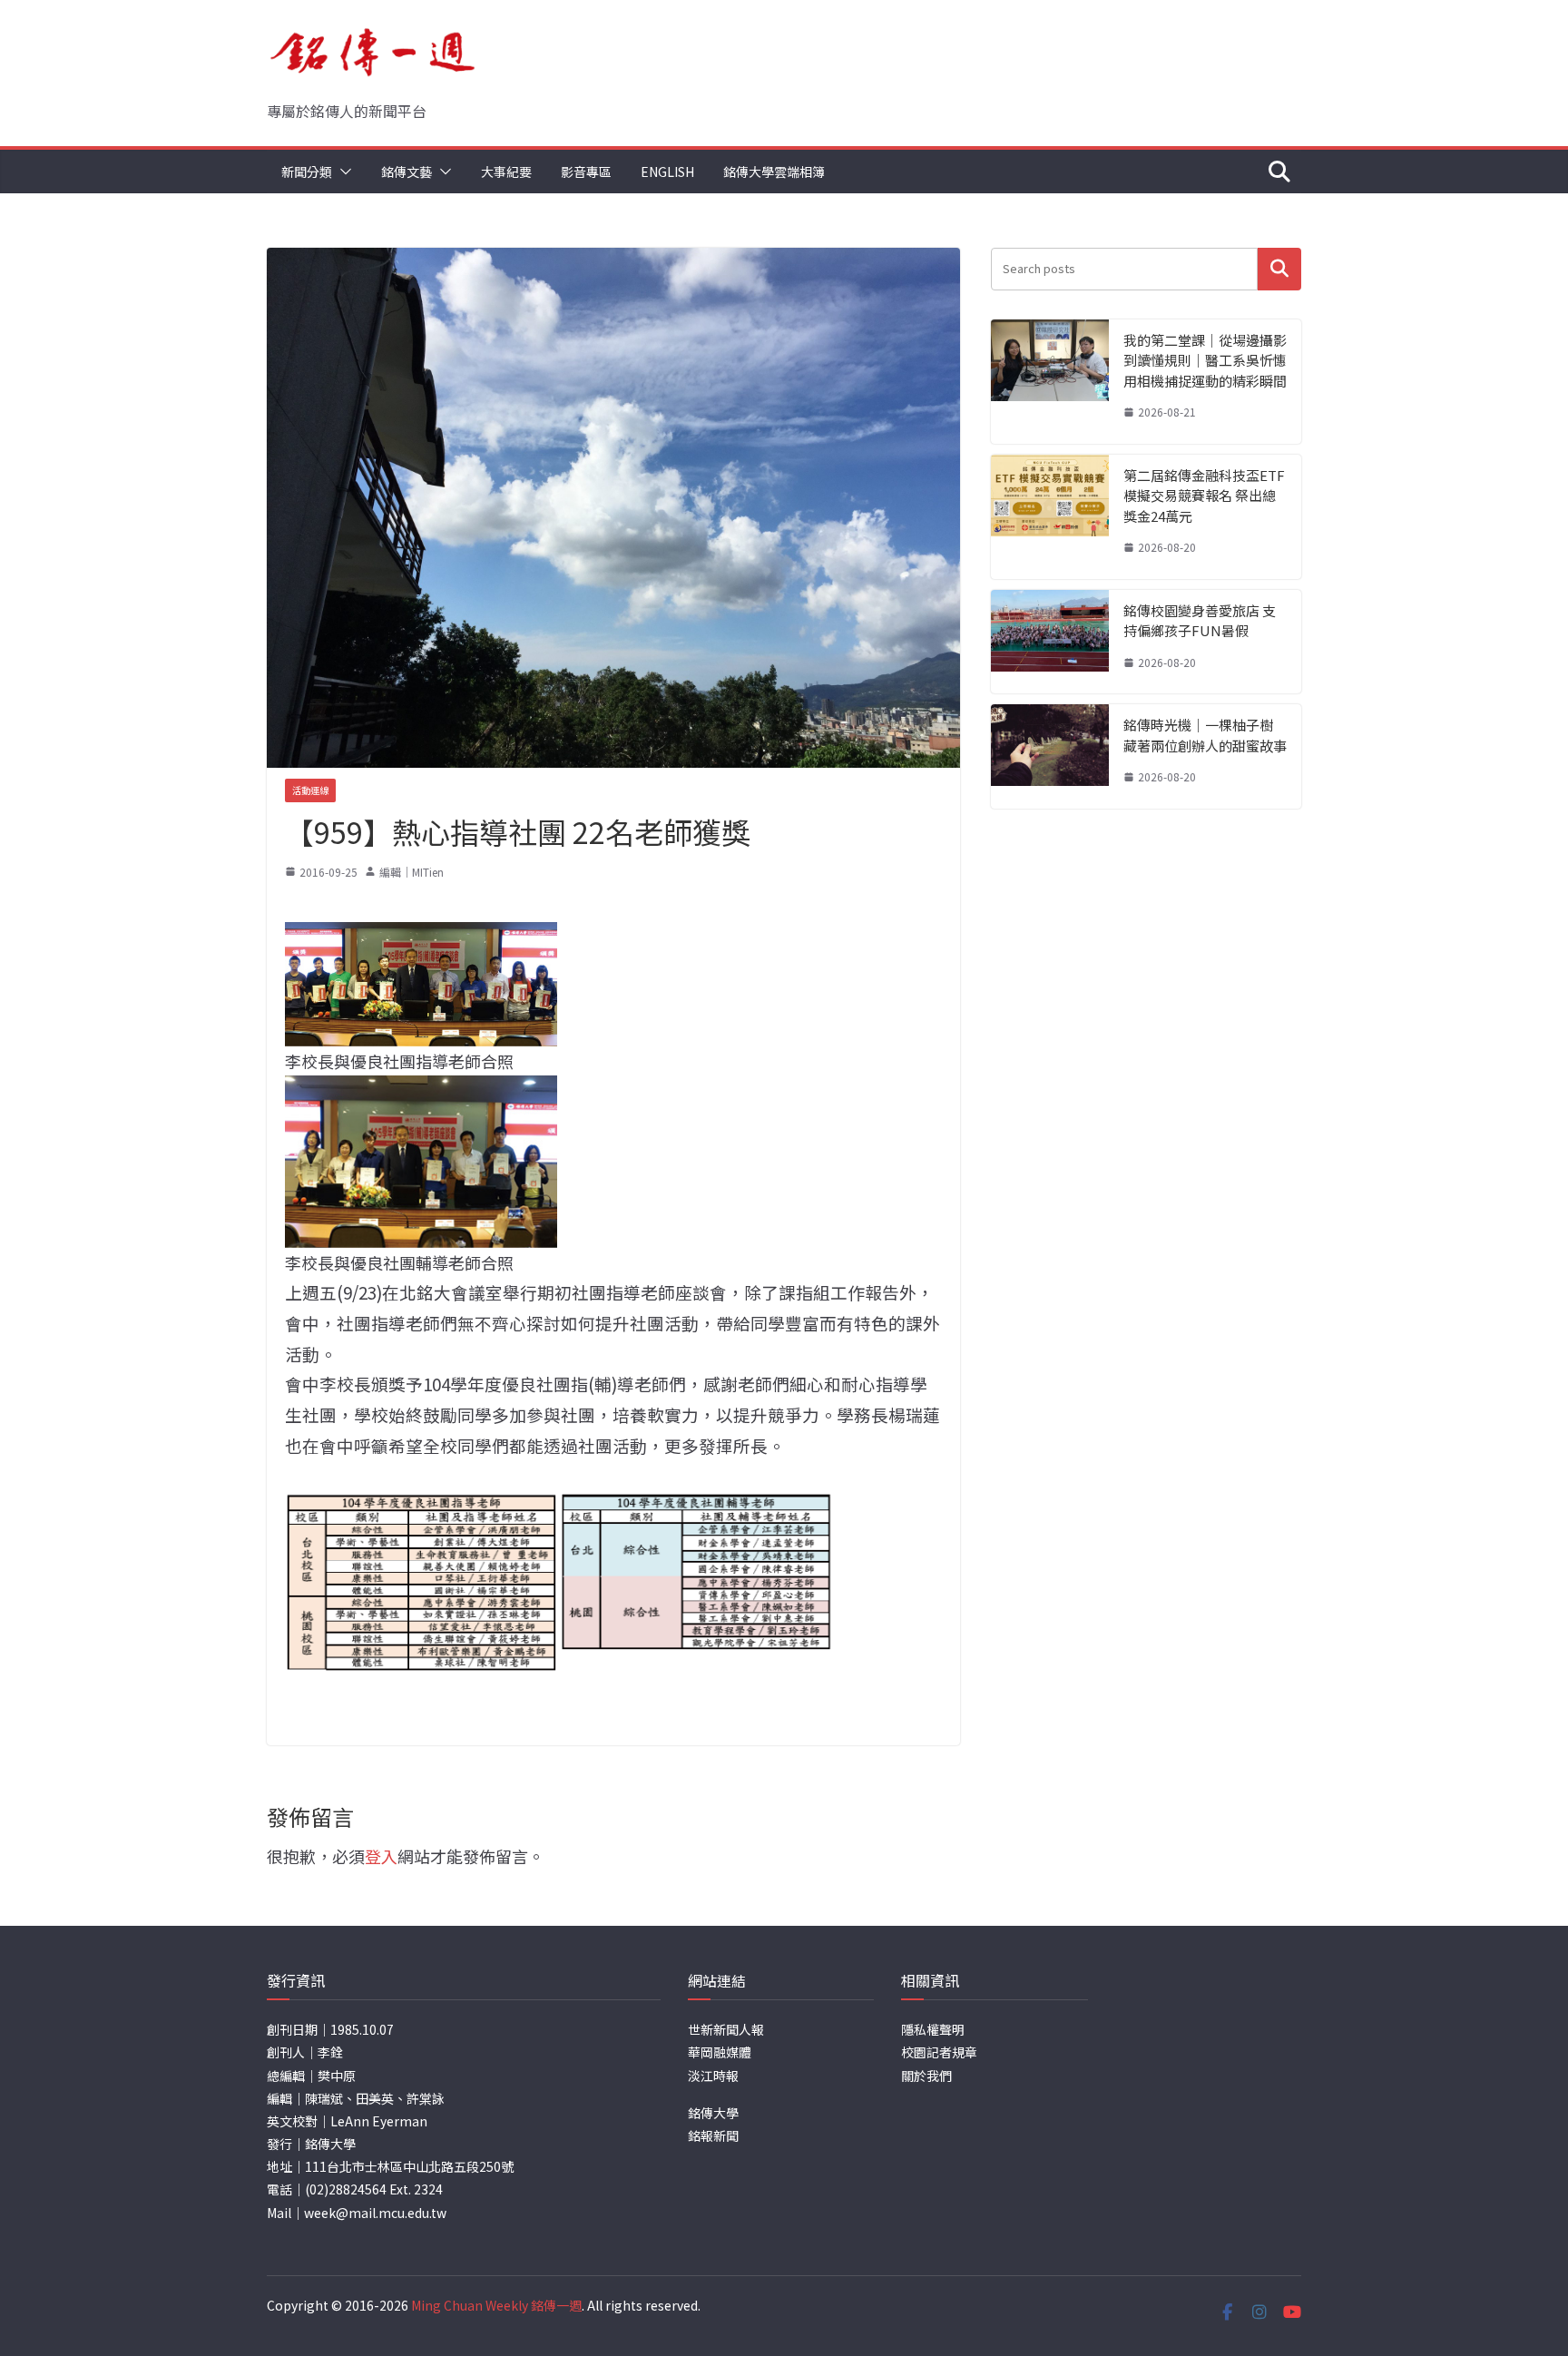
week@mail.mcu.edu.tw (375, 2213)
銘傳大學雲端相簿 (774, 172)
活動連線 (310, 790)
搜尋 (1279, 269)
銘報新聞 (713, 2135)
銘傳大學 (713, 2113)
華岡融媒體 (720, 2052)
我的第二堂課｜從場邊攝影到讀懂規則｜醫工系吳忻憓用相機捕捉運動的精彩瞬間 (1205, 360)
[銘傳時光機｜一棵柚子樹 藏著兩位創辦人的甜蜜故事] (1050, 756)
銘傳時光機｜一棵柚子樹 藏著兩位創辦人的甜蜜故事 (1205, 735)
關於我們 (926, 2076)
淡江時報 (713, 2076)
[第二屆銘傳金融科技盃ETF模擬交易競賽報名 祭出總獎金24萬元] (1050, 517)
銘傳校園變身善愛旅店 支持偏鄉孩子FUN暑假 (1200, 621)
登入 (381, 1856)
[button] (342, 172)
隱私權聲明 (933, 2029)
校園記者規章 (939, 2052)
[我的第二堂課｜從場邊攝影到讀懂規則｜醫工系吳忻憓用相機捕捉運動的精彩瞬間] (1050, 382)
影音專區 (586, 172)
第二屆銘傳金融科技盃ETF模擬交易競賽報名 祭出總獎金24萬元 (1204, 496)
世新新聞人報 (726, 2029)
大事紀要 (506, 172)
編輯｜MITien (412, 872)
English (667, 172)
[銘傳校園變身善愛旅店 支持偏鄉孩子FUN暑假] (1050, 642)
